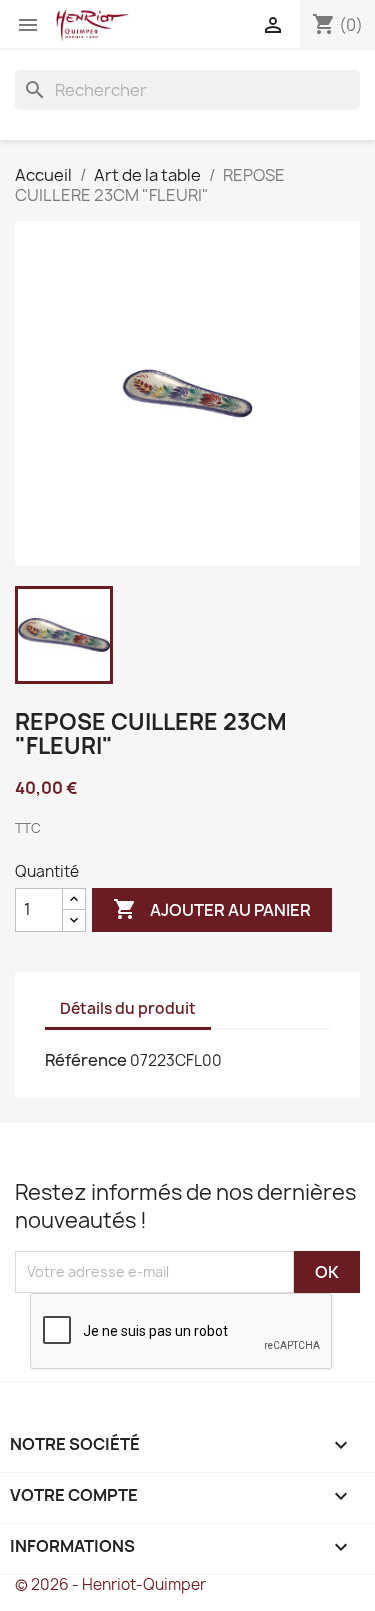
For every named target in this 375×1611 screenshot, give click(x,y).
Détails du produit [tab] (128, 1008)
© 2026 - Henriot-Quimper (110, 1584)
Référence (86, 1060)
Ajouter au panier (212, 909)
